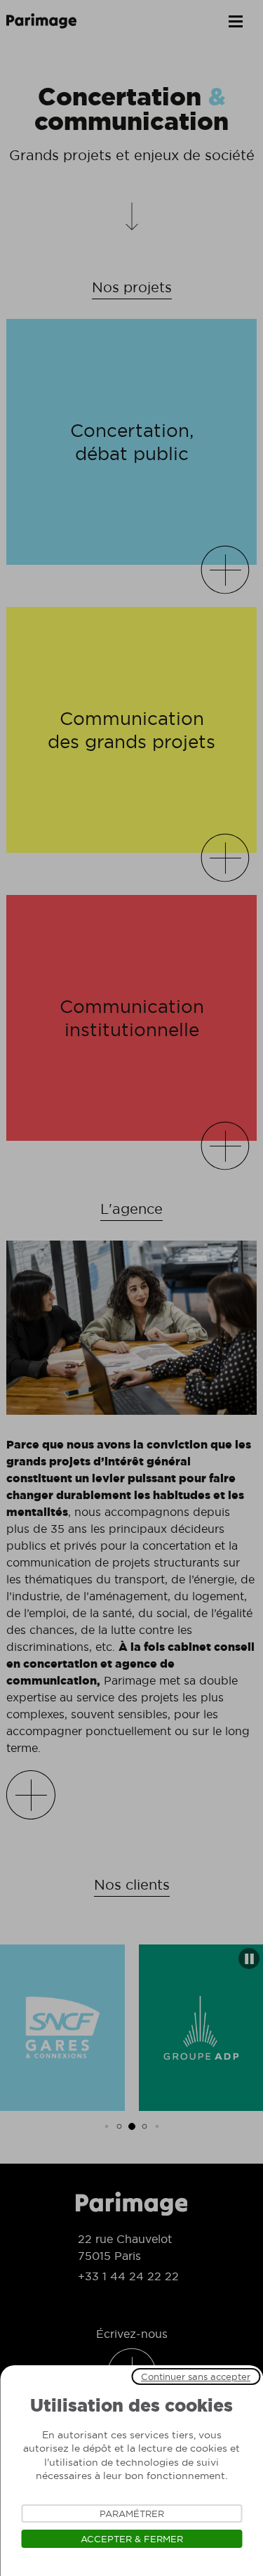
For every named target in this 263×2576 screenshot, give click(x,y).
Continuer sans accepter (196, 2376)
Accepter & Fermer (132, 2539)
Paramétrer (132, 2513)
